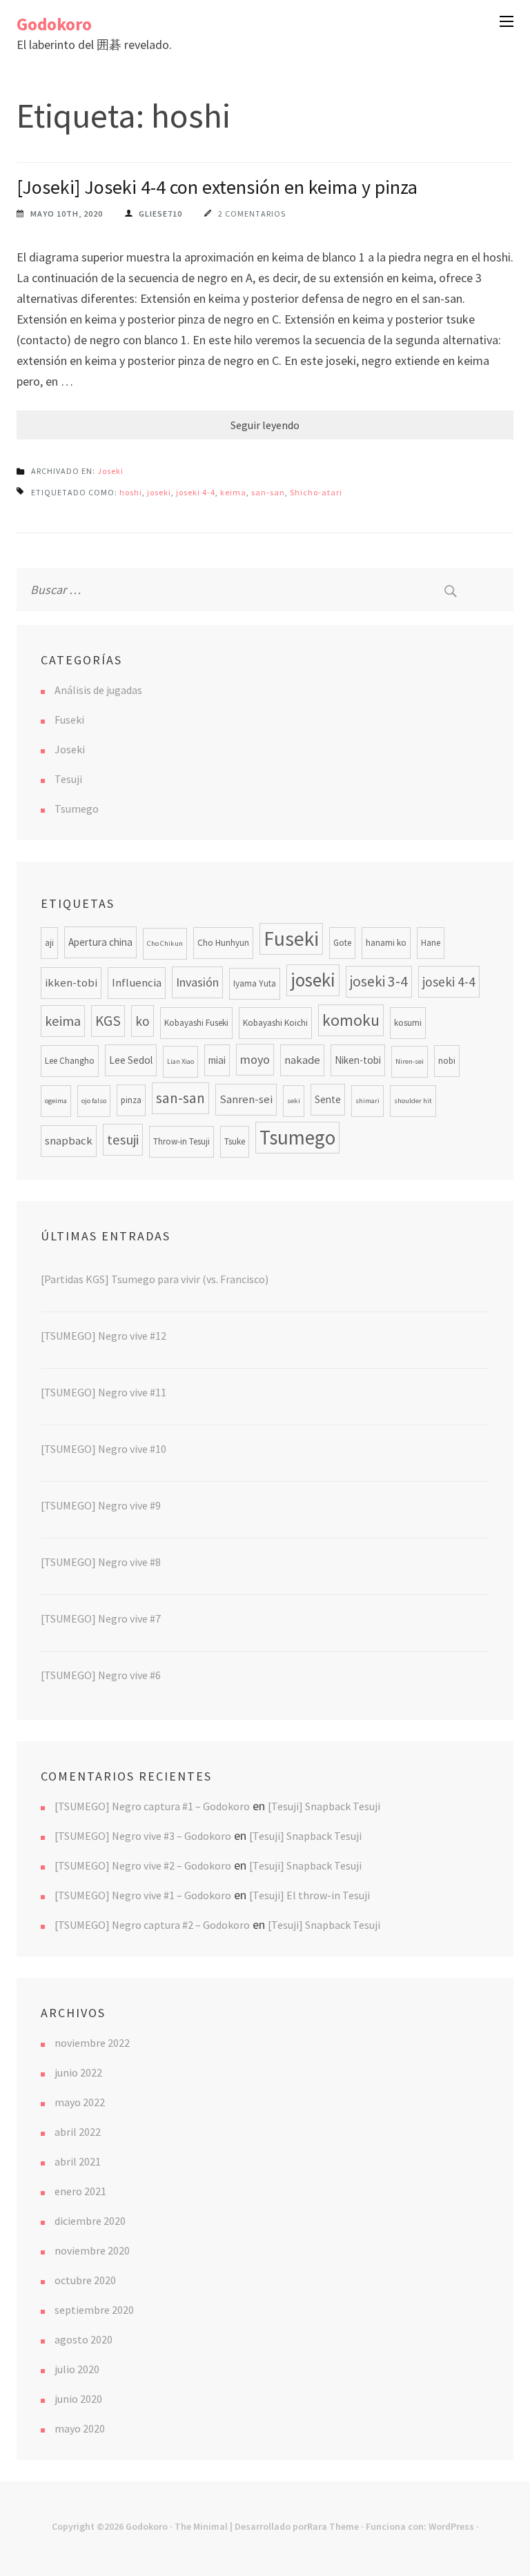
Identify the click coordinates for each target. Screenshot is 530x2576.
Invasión (197, 982)
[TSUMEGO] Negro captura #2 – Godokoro (152, 1925)
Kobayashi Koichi (275, 1023)
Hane (431, 943)
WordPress (451, 2526)
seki (294, 1101)
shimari (367, 1101)
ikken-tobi (71, 983)
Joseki (110, 471)
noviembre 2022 (92, 2043)
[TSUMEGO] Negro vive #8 (101, 1562)
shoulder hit (413, 1101)
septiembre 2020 (94, 2310)
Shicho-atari (316, 492)
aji (49, 943)
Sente (328, 1099)
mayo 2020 (80, 2428)
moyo (255, 1059)
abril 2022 (78, 2132)
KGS (108, 1021)
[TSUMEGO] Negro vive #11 (104, 1392)
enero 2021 (80, 2191)
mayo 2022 (80, 2102)
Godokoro (54, 24)
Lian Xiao (180, 1061)
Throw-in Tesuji (181, 1141)
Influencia (137, 983)
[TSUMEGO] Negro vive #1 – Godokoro (143, 1895)
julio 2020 (77, 2369)
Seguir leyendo (265, 425)
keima (233, 492)
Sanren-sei (246, 1099)
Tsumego (77, 809)
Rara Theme (333, 2526)
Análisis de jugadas (98, 690)
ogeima (56, 1101)
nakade (302, 1060)
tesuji (123, 1140)
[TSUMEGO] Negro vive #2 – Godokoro (143, 1865)
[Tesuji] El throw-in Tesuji (310, 1895)
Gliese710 (160, 214)
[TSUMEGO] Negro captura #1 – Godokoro (152, 1806)
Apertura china (100, 942)
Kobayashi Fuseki (196, 1023)
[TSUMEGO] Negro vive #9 (101, 1505)
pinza (131, 1100)
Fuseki (69, 720)
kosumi (408, 1023)
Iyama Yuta (255, 983)
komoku (351, 1020)
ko (143, 1021)
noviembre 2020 (92, 2250)
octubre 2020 (85, 2280)
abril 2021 (78, 2161)
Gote (342, 943)
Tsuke (235, 1141)
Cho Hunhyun (223, 943)
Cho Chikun (165, 943)
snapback (69, 1141)
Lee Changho (70, 1061)
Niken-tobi (358, 1060)
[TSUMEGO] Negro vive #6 (101, 1675)
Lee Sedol (131, 1060)
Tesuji (68, 779)
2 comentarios (252, 214)
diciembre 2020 (90, 2221)
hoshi (131, 492)
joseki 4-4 (196, 492)
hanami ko (386, 943)
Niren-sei (410, 1061)
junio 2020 (78, 2399)
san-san (268, 492)
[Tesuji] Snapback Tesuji (324, 1806)
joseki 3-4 (379, 981)
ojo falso (94, 1101)
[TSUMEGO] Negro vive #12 (104, 1336)
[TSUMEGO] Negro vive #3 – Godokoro (143, 1836)
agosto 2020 (84, 2339)
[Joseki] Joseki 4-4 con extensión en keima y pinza (217, 187)
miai (217, 1060)
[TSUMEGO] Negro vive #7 (101, 1618)
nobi (447, 1061)
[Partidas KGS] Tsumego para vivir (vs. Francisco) (155, 1279)
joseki (159, 492)
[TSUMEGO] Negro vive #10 (104, 1449)
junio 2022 (78, 2072)
